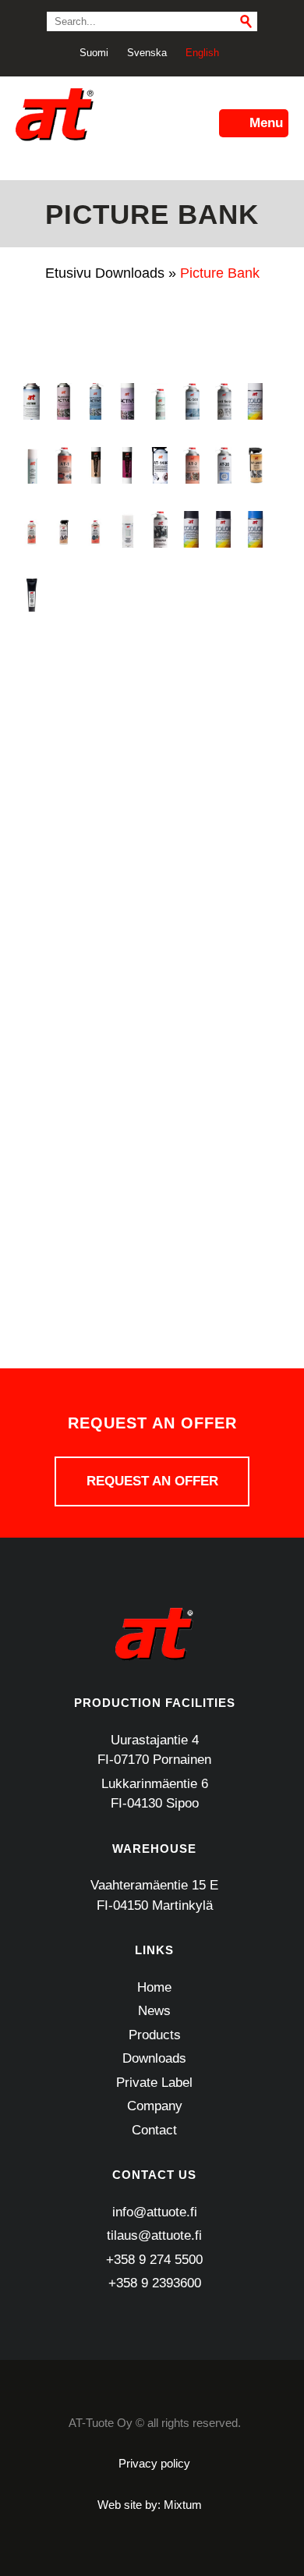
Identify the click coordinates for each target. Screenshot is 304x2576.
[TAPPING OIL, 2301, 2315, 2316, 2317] (191, 1169)
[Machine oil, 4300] (255, 913)
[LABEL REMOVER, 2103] (32, 913)
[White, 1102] (191, 1233)
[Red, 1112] (95, 1105)
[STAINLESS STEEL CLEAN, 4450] (64, 1169)
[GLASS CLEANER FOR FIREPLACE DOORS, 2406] (159, 785)
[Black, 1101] (223, 529)
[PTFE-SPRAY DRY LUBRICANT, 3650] (223, 1041)
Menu (266, 123)
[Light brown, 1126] (127, 913)
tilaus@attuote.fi (154, 2235)
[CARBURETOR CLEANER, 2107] (127, 593)
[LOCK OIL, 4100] (191, 913)
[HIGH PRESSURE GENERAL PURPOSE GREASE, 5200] (191, 849)
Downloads (130, 273)
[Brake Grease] (32, 593)
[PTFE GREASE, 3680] (191, 1041)
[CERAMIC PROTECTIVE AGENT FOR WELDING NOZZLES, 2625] (191, 593)
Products (155, 2035)
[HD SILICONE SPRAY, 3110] (127, 849)
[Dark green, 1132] (64, 721)
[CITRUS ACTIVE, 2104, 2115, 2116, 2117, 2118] (255, 593)
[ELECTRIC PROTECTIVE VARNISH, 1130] (191, 721)
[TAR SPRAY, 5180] (223, 1169)
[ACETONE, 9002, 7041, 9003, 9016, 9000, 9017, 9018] (32, 401)
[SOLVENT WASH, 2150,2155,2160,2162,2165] (255, 1105)
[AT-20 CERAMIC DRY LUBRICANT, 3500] (223, 465)
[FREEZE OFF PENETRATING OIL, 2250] (95, 785)
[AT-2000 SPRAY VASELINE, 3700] (255, 465)
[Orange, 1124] (255, 977)
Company (155, 2106)
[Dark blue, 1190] (32, 721)
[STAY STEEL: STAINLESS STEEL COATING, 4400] (95, 1169)
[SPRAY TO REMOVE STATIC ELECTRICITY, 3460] (32, 1169)
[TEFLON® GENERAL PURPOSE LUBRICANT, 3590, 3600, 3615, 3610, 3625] (255, 1169)
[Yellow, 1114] (255, 1233)
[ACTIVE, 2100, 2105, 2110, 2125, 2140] (127, 401)
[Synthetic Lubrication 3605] (159, 1169)
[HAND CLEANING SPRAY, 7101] (95, 849)
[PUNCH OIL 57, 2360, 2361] (255, 1041)
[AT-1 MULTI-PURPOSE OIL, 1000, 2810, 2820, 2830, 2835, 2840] (64, 465)
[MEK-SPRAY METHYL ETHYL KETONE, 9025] (32, 977)
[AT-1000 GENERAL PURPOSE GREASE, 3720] (95, 465)
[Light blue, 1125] (95, 913)
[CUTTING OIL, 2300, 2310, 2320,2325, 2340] (255, 657)
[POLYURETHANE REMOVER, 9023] (95, 1041)
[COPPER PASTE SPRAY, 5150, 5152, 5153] (95, 657)
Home (154, 1987)
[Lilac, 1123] (159, 913)
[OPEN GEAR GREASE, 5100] (223, 977)
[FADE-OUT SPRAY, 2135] (255, 721)
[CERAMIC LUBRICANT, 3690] (159, 593)
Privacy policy (154, 2463)
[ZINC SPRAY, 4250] (32, 1297)
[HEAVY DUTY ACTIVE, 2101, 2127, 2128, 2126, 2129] (159, 849)
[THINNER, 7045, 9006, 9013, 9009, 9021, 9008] (32, 1233)
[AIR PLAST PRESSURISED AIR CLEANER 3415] (159, 401)
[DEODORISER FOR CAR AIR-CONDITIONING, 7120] (127, 721)
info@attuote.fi (155, 2212)
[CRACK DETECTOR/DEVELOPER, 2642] (191, 657)
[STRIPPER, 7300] (127, 1169)
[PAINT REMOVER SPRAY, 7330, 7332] (32, 1041)
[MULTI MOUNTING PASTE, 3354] (159, 977)
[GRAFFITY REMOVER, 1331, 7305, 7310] (255, 785)
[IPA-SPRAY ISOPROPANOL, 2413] (255, 849)
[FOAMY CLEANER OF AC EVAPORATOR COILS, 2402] (64, 785)
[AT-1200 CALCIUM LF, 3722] (127, 465)
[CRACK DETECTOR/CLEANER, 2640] (127, 657)
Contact (154, 2130)
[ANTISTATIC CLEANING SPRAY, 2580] (32, 465)
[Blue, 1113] (255, 529)
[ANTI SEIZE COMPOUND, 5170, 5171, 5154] (223, 401)
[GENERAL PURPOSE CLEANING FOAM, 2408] (127, 785)
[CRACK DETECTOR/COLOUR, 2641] (159, 657)
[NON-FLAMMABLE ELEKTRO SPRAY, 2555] (191, 977)
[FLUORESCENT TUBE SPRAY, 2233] (32, 785)
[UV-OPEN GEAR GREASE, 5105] (64, 1233)
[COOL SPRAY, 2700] (64, 657)
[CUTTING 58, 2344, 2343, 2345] (223, 657)
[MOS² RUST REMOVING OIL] (95, 977)
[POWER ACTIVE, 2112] (127, 1041)
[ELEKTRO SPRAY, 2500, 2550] (223, 721)
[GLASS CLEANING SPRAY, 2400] (223, 785)
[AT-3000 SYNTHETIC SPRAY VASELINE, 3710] (64, 529)
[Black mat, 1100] (191, 529)
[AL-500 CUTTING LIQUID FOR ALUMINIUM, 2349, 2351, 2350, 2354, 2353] (191, 401)
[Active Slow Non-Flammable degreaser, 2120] (95, 401)
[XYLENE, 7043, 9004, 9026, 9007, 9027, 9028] (223, 1233)
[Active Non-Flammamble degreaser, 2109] (64, 401)
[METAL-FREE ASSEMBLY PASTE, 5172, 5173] (64, 977)
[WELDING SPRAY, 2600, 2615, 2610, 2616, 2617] (127, 1233)
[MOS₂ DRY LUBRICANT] (127, 977)
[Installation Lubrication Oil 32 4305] (223, 849)
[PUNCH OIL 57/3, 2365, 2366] (32, 1105)
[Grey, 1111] (64, 849)
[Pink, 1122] (64, 1041)
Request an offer (152, 1481)
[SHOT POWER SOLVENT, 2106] (223, 1105)
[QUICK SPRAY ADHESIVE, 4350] (64, 1105)
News (154, 2011)
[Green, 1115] (32, 849)
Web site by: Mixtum (150, 2505)
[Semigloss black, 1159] (191, 1105)
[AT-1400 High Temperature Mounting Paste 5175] (159, 465)
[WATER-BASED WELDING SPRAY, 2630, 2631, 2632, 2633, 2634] (95, 1233)
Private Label (154, 2083)
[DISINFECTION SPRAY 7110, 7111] (159, 721)
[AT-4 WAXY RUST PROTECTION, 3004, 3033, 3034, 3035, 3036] (95, 529)
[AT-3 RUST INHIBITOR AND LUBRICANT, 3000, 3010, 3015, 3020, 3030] (32, 529)
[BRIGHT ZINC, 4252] (64, 593)
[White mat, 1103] (159, 1233)
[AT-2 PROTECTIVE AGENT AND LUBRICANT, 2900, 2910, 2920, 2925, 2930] (191, 465)
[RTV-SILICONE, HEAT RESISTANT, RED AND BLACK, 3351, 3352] (127, 1105)
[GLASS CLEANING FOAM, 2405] (191, 785)
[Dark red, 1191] (95, 721)
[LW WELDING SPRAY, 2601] (223, 913)
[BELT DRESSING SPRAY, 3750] (159, 529)
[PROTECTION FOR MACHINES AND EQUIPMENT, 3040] (159, 1041)
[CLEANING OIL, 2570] (32, 657)
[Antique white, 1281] (255, 401)
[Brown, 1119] (95, 593)
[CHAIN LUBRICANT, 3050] (223, 593)
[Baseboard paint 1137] (127, 529)
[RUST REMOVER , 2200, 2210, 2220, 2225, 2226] (159, 1105)
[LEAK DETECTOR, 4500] (64, 913)
